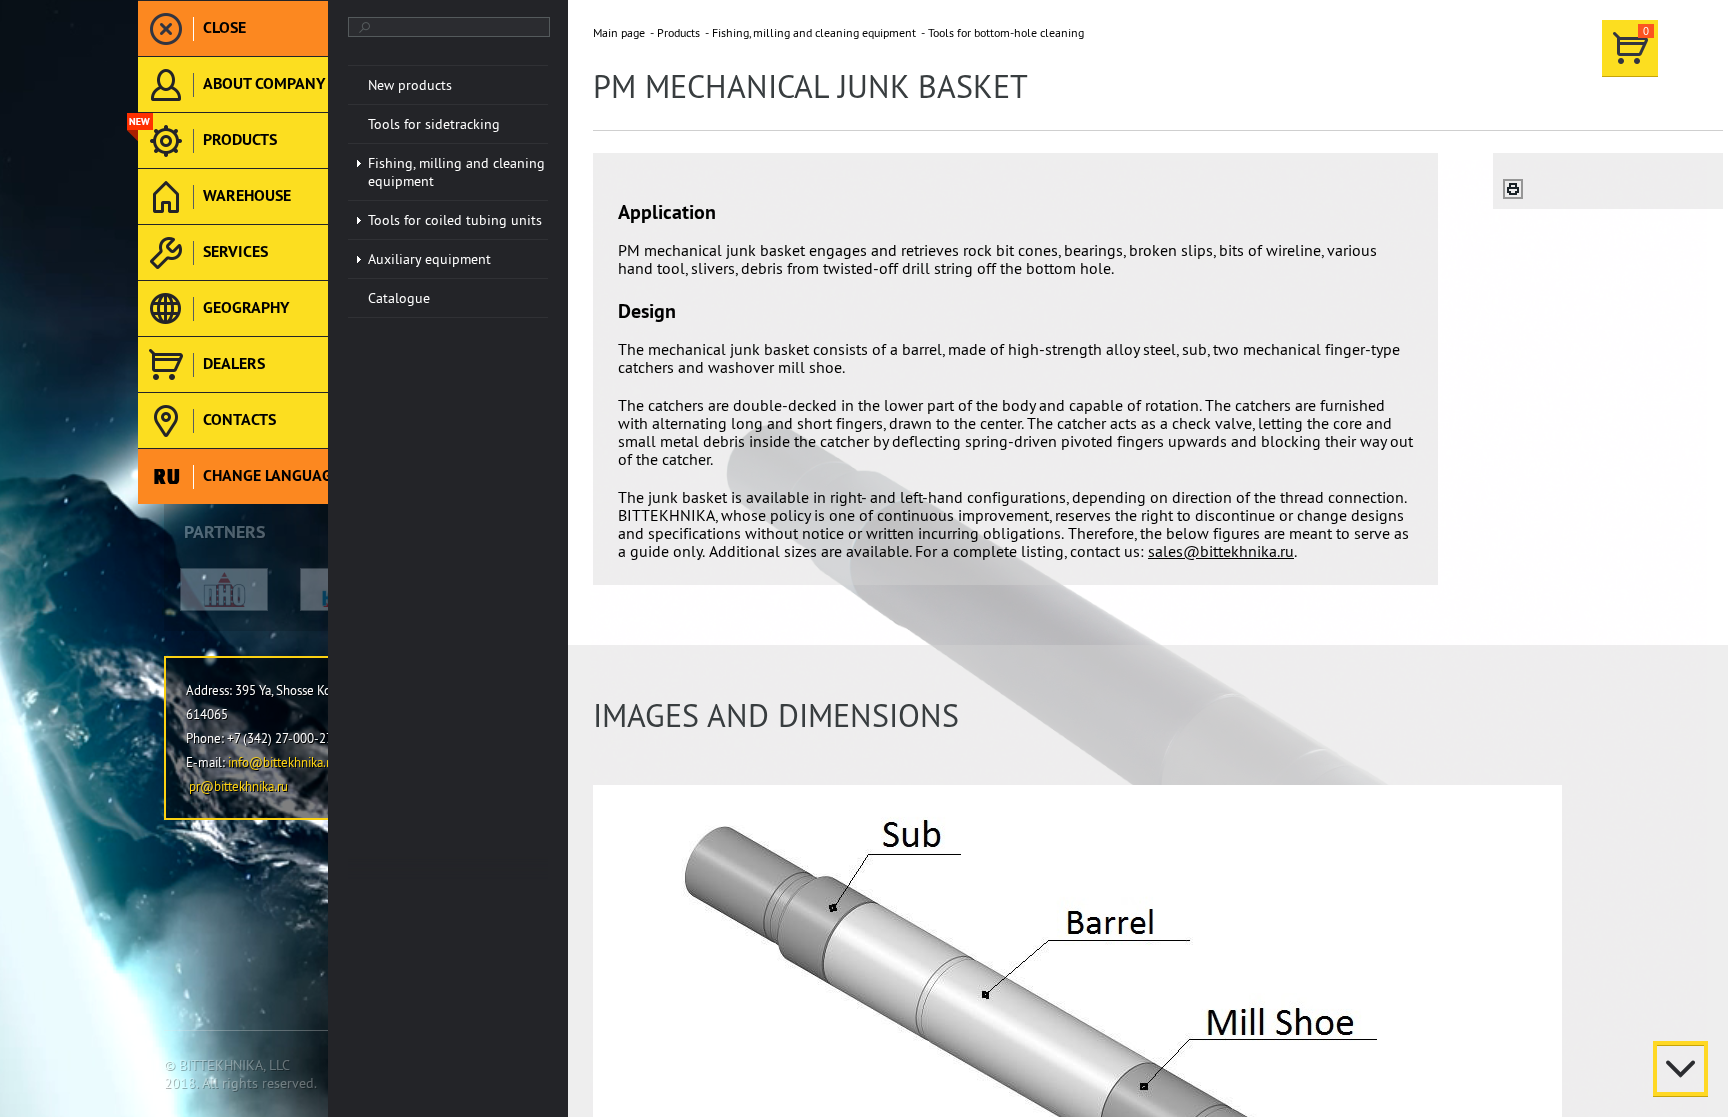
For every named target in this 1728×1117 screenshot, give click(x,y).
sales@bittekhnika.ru (1221, 551)
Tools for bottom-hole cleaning (1006, 32)
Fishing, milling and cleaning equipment (814, 32)
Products (678, 32)
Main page (619, 32)
